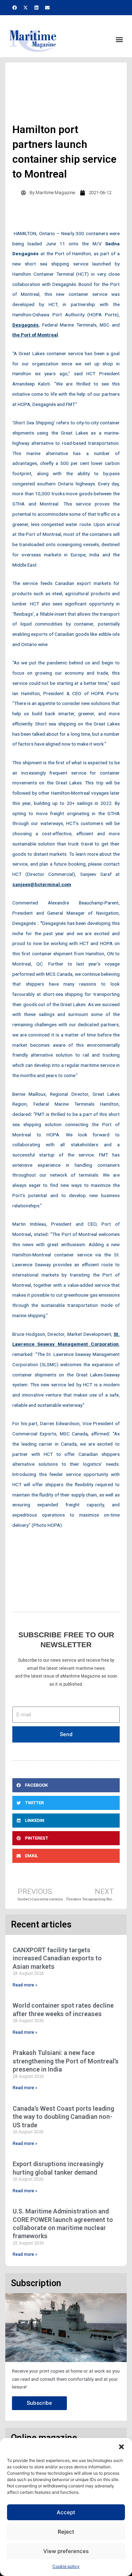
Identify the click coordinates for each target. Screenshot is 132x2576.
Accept (66, 2512)
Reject (66, 2532)
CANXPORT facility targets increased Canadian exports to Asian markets (57, 1958)
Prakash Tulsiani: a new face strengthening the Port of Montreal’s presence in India (66, 2061)
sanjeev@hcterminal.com (42, 884)
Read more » (25, 1985)
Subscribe (39, 2403)
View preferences (66, 2551)
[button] (121, 2447)
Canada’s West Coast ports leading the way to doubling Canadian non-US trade (63, 2117)
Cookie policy (66, 2566)
